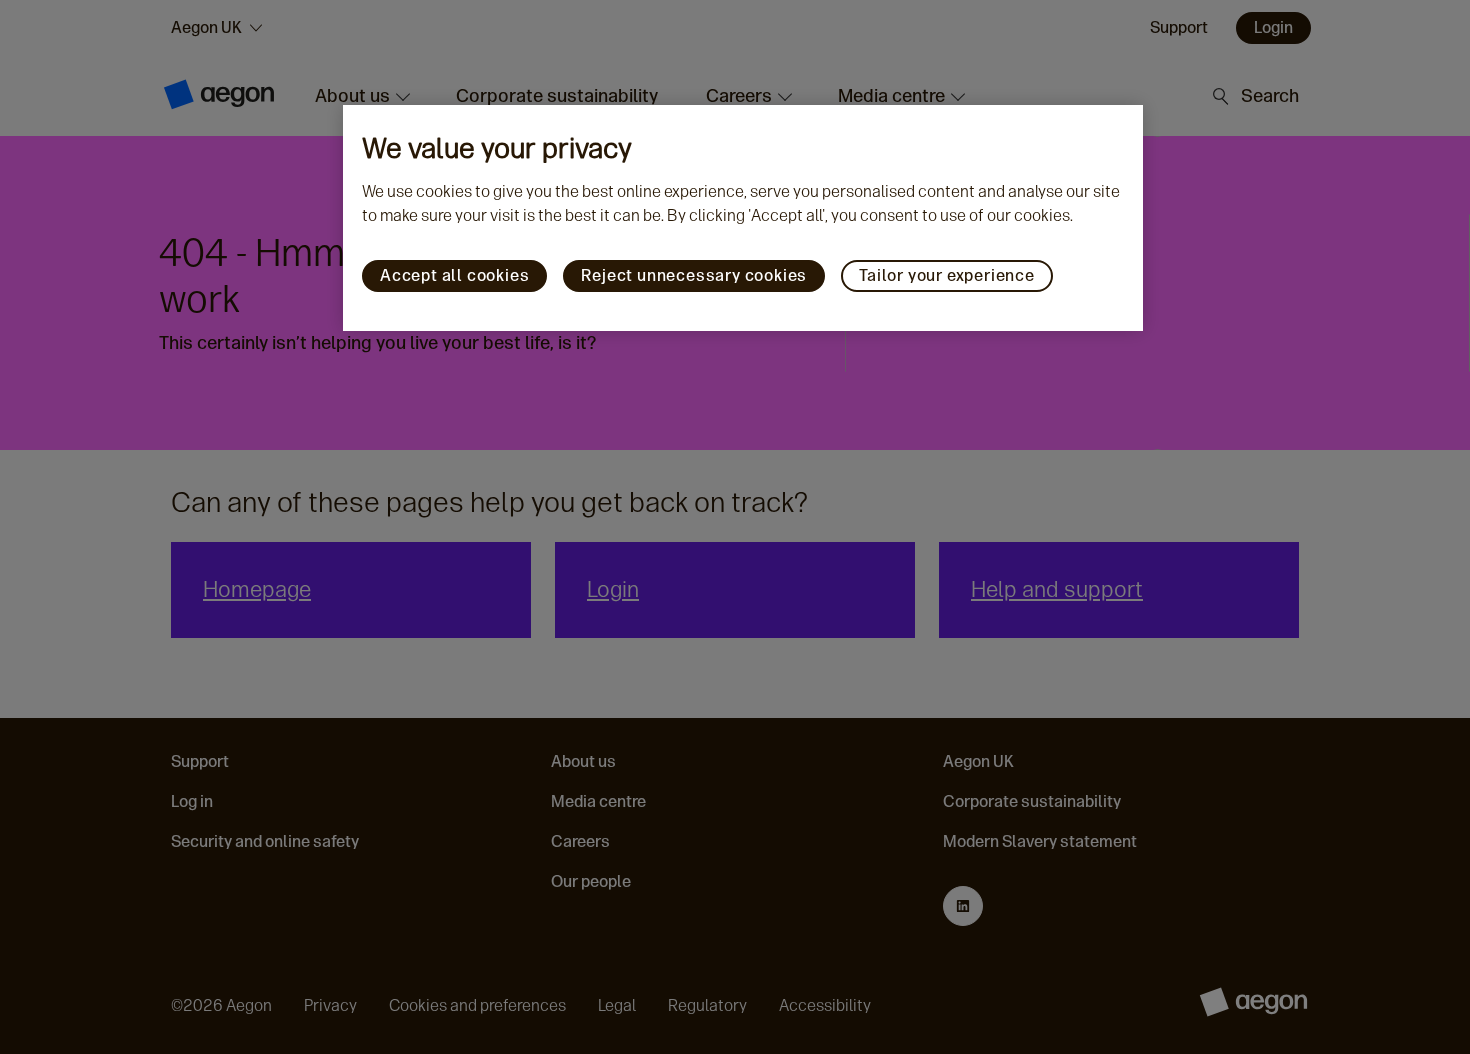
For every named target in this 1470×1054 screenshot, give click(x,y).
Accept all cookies (454, 275)
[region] (743, 218)
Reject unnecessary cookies (694, 275)
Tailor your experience (947, 275)
